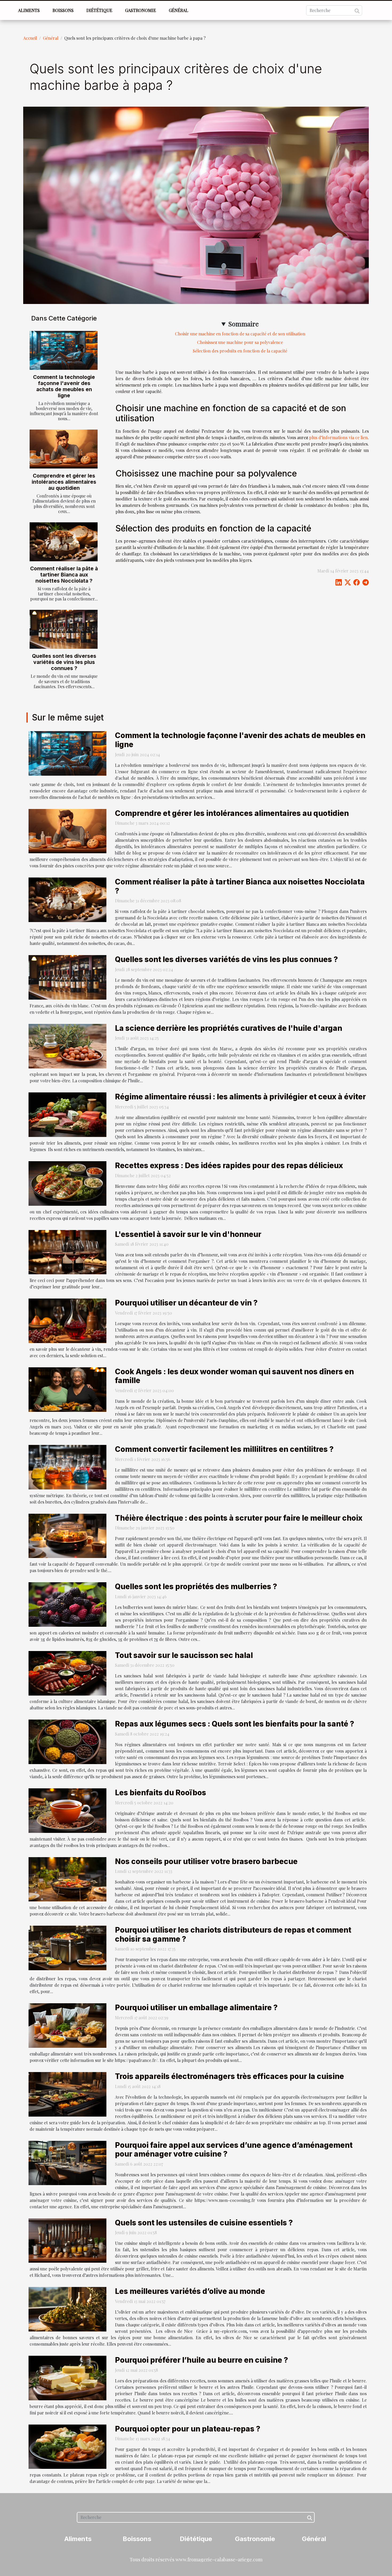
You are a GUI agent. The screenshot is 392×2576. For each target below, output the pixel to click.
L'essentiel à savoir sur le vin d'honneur (188, 1234)
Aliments (29, 10)
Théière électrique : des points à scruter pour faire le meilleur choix (239, 1518)
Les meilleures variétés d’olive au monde (190, 2291)
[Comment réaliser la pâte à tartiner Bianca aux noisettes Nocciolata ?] (64, 542)
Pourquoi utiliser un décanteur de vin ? (186, 1303)
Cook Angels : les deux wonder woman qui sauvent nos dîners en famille (234, 1376)
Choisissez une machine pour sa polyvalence (240, 342)
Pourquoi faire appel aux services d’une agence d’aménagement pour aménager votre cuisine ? (234, 2150)
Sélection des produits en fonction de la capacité (240, 351)
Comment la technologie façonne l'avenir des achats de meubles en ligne (64, 386)
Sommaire (243, 324)
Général (179, 10)
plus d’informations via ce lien (338, 437)
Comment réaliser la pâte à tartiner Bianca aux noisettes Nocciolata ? (64, 575)
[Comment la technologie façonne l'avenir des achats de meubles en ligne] (64, 350)
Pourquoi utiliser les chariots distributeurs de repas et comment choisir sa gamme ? (233, 1934)
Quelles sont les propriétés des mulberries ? (196, 1587)
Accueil (30, 38)
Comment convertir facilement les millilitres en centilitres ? (224, 1449)
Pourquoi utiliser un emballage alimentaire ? (196, 2008)
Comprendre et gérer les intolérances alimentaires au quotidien (64, 482)
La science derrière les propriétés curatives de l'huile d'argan (229, 1028)
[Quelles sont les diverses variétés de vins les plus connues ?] (64, 629)
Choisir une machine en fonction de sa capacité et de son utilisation (240, 334)
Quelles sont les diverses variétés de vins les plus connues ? (64, 662)
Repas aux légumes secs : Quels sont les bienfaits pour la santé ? (235, 1724)
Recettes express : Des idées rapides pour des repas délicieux (229, 1165)
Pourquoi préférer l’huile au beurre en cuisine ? (201, 2360)
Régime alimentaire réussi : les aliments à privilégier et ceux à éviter (240, 1097)
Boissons (63, 10)
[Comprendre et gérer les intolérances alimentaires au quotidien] (64, 449)
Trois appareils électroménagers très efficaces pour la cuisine (229, 2076)
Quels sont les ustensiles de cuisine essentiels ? (204, 2223)
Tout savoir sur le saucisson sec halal (184, 1655)
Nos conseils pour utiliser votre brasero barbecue (206, 1861)
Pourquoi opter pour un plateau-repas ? (188, 2429)
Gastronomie (141, 10)
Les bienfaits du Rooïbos (161, 1793)
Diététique (99, 10)
